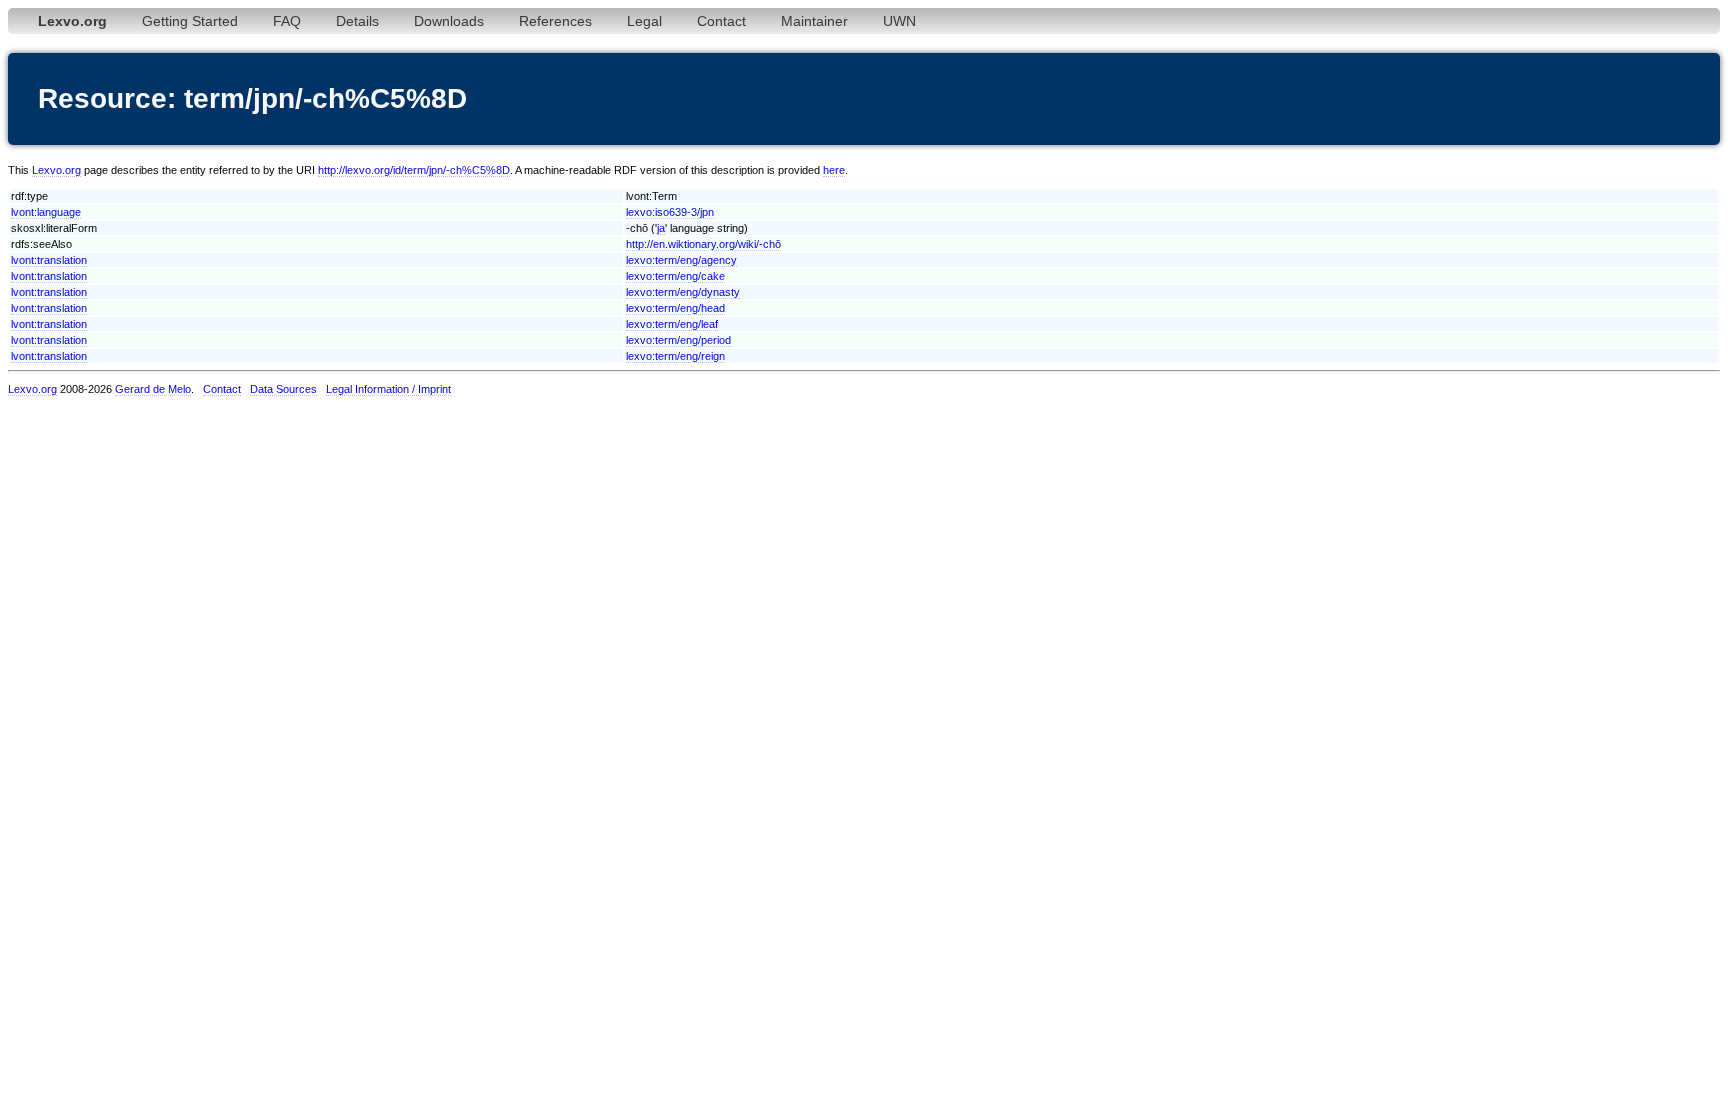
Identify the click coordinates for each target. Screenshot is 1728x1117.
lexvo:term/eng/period (678, 340)
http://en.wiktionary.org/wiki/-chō (703, 244)
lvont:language (46, 212)
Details (357, 21)
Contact (721, 21)
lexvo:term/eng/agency (681, 260)
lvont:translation (49, 260)
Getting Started (190, 21)
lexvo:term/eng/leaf (672, 324)
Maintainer (814, 21)
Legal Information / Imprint (388, 389)
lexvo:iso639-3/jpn (670, 212)
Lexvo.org (56, 170)
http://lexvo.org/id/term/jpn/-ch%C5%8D (414, 170)
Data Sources (283, 389)
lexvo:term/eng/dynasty (683, 292)
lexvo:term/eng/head (675, 308)
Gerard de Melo (153, 389)
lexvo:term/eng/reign (675, 356)
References (555, 21)
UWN (899, 21)
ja (661, 228)
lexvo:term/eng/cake (675, 276)
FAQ (287, 21)
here (834, 170)
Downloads (449, 21)
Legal (644, 21)
